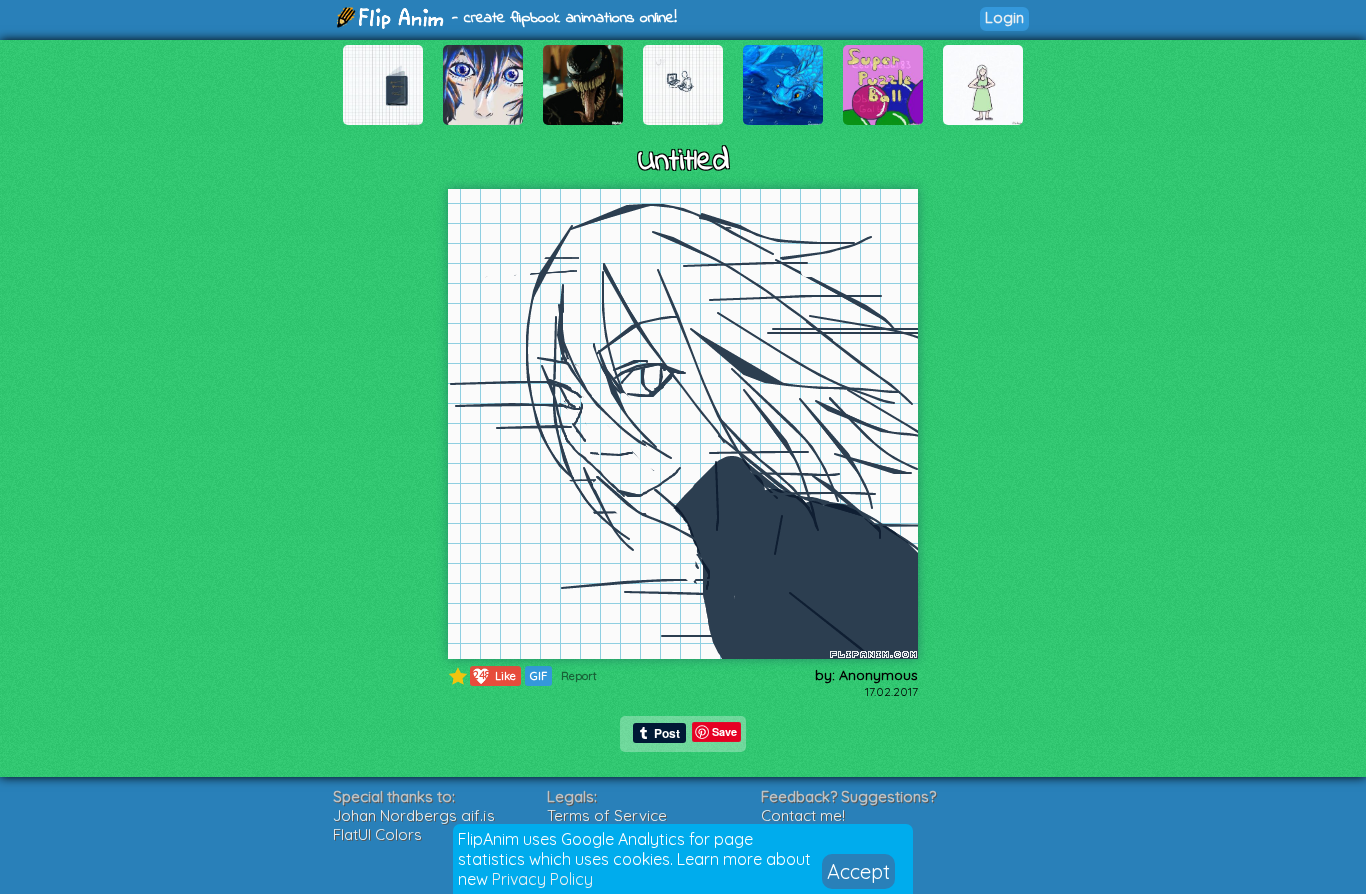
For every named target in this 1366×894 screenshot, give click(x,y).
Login (1004, 17)
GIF (538, 676)
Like (495, 675)
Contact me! (803, 815)
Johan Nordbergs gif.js (414, 815)
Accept (858, 871)
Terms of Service (607, 815)
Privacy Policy (542, 879)
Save (724, 731)
